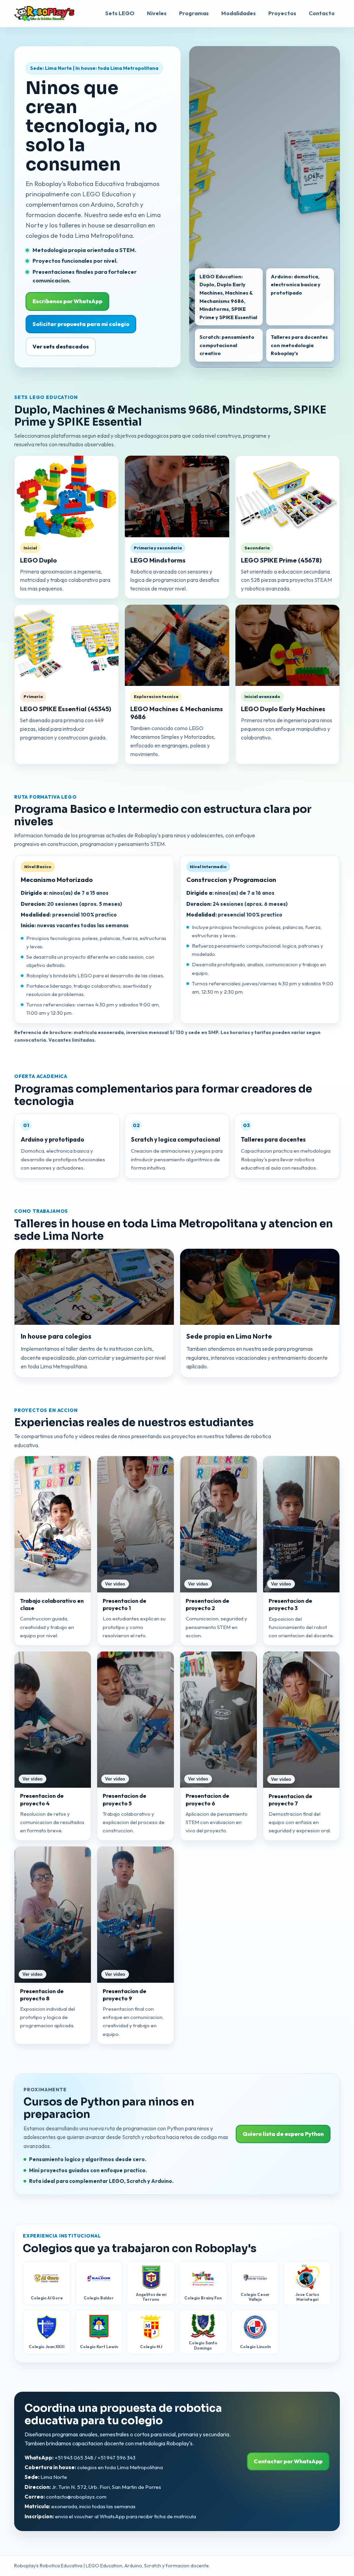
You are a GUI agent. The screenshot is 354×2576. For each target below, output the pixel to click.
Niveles (157, 13)
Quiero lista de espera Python (283, 2134)
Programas (194, 13)
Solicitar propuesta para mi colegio (81, 324)
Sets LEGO (120, 13)
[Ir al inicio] (44, 13)
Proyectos (282, 13)
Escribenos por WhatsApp (67, 301)
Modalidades (239, 13)
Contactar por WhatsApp (288, 2461)
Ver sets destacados (61, 346)
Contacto (322, 13)
